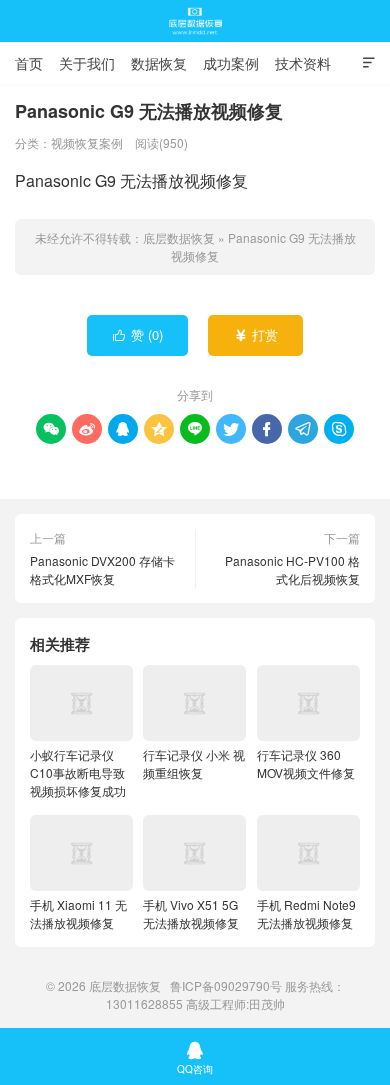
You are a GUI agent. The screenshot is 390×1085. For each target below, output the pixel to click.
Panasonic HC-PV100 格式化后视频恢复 (292, 569)
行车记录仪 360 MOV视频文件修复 (306, 763)
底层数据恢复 (195, 21)
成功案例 (231, 63)
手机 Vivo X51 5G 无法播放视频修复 (191, 913)
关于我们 (87, 63)
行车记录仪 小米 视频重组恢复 (194, 763)
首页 (29, 63)
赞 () (138, 334)
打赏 (256, 334)
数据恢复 (159, 63)
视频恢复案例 (87, 142)
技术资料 (303, 63)
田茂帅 (267, 1003)
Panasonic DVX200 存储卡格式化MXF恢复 (102, 569)
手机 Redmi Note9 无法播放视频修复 (306, 913)
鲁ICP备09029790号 (226, 985)
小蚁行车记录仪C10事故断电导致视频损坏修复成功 (78, 772)
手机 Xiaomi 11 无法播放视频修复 (78, 913)
